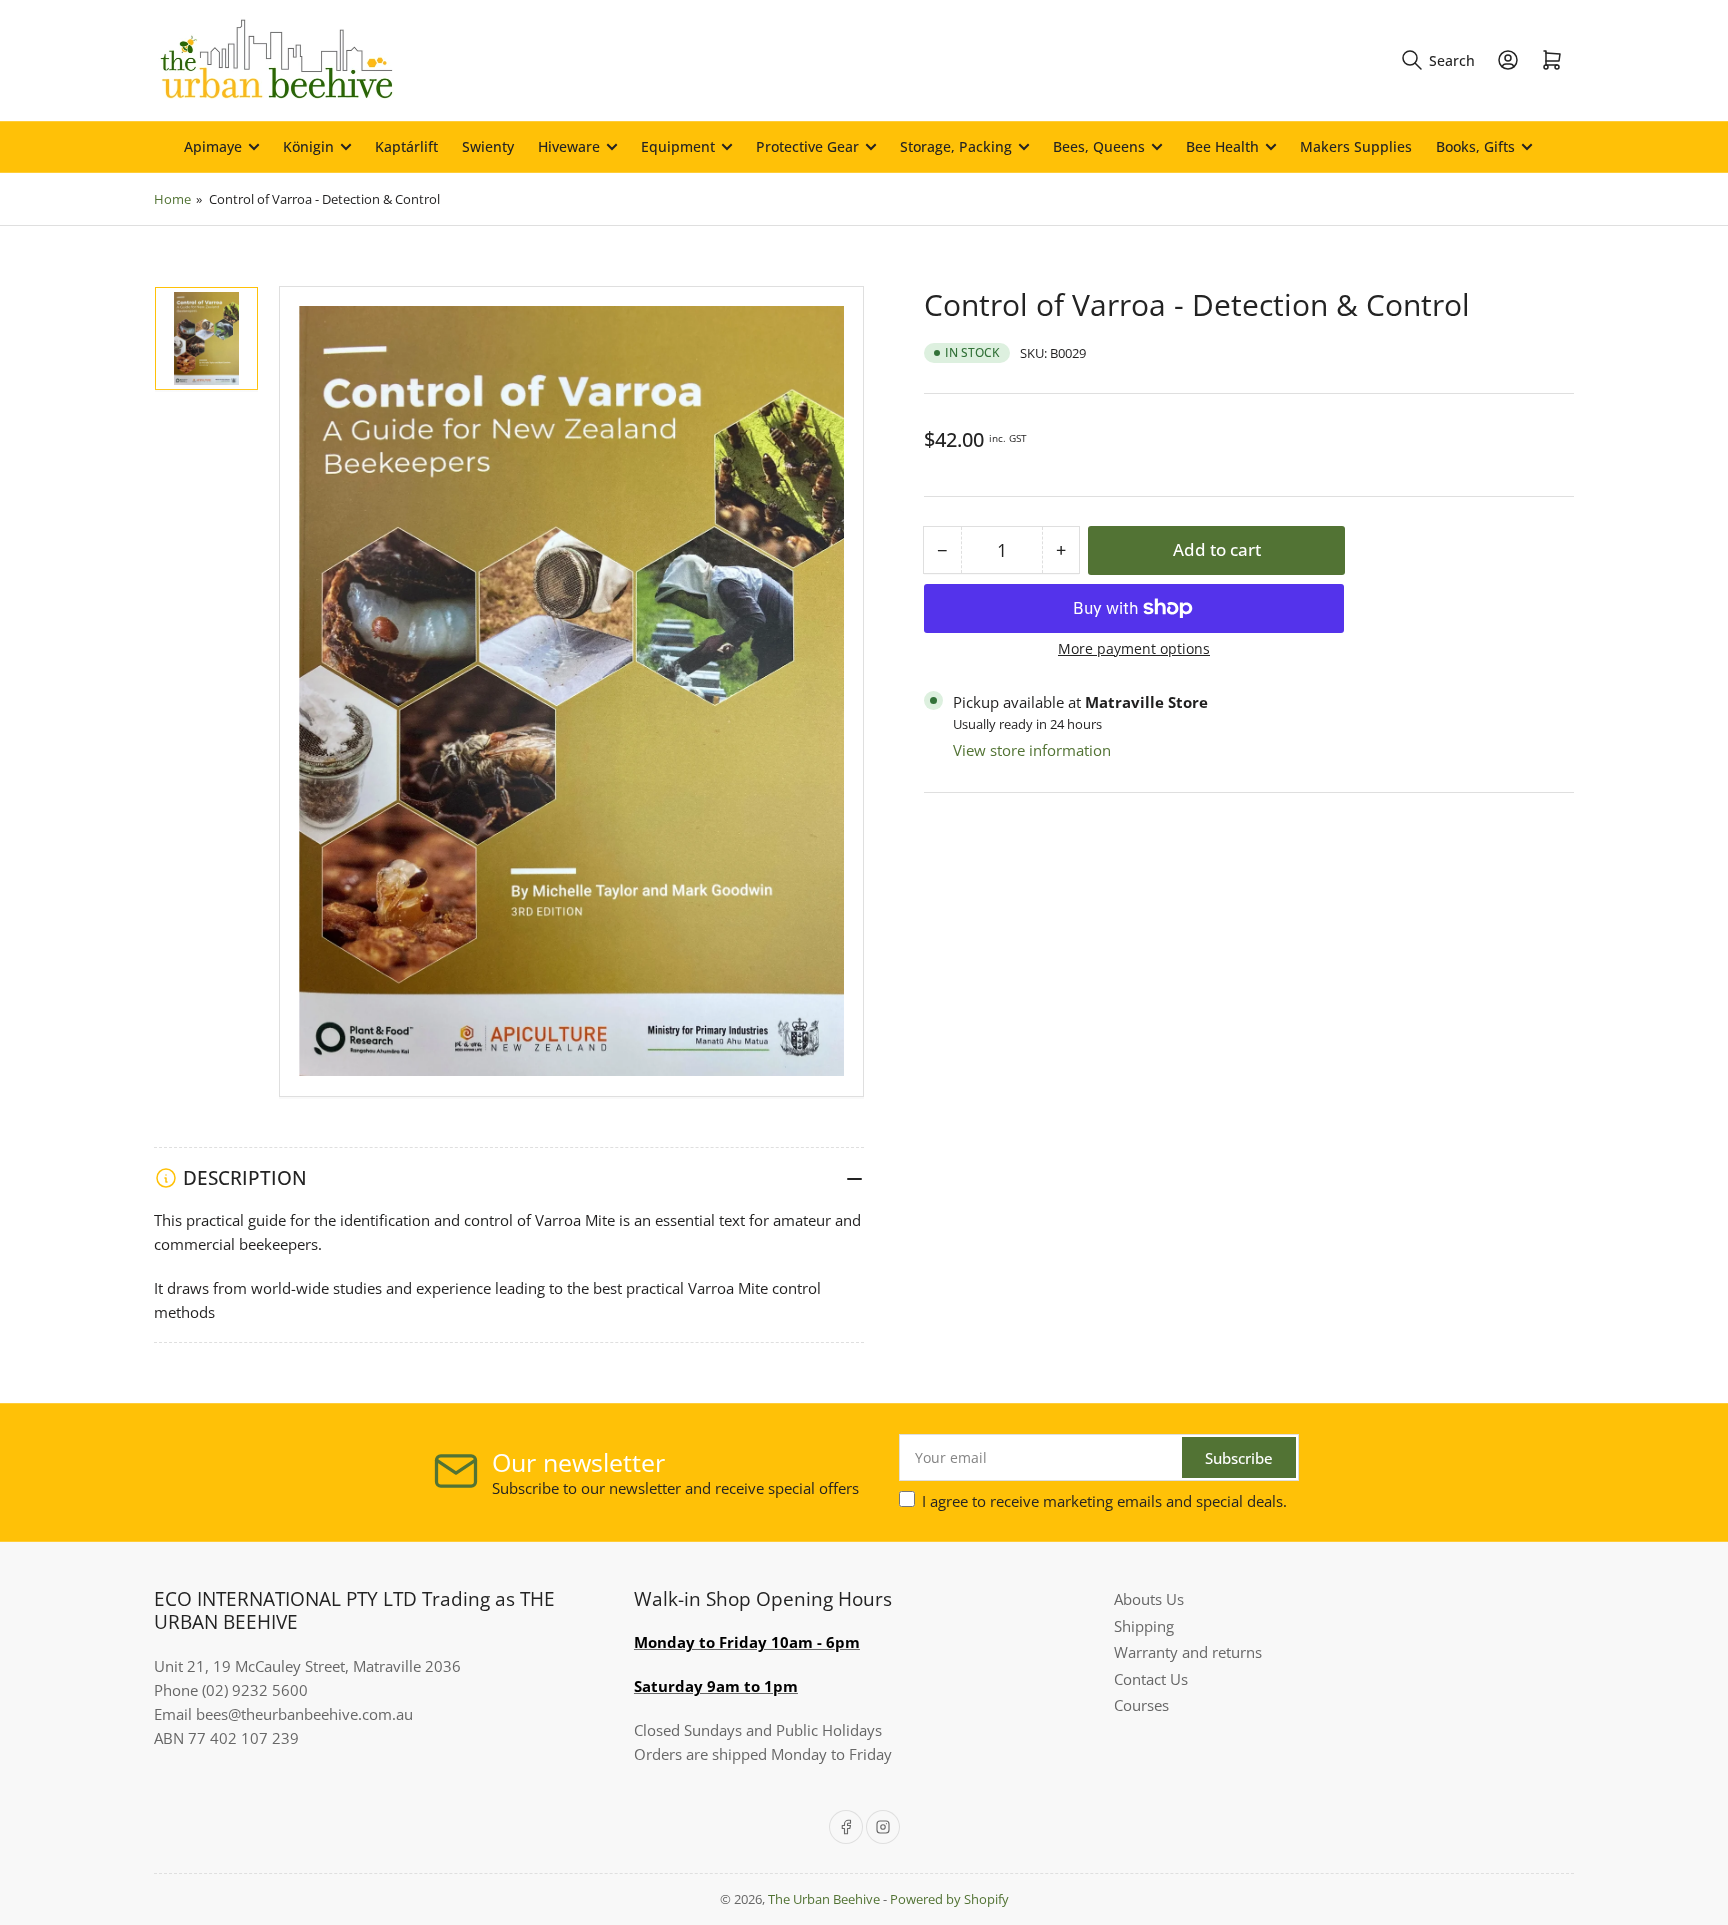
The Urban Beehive (824, 1899)
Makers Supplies (1356, 146)
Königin (308, 146)
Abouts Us (1149, 1599)
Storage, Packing (956, 146)
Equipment (678, 146)
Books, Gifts (1475, 146)
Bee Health (1222, 146)
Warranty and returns (1188, 1652)
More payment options (1134, 647)
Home (172, 199)
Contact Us (1151, 1679)
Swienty (488, 146)
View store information (1032, 749)
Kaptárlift (406, 146)
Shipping (1144, 1626)
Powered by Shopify (949, 1899)
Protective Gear (807, 146)
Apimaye (213, 146)
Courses (1141, 1705)
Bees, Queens (1099, 146)
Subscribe (1239, 1458)
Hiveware (569, 146)
